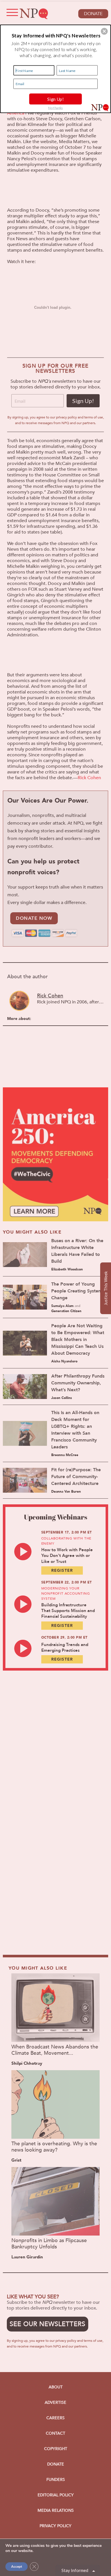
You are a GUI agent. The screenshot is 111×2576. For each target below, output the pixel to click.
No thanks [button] (55, 108)
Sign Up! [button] (56, 99)
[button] (104, 31)
